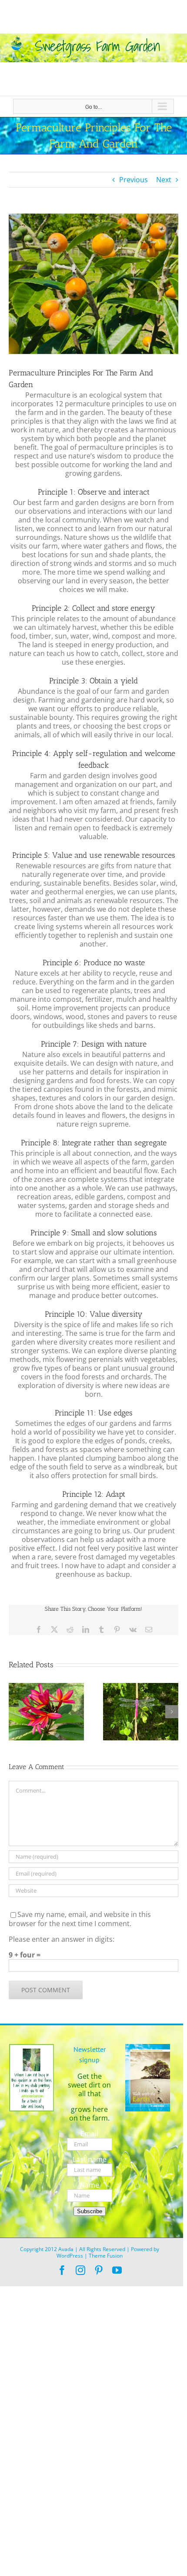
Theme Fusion (106, 2256)
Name (89, 2185)
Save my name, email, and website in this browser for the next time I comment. (80, 1919)
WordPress (70, 2256)
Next (164, 180)
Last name (90, 2159)
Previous (134, 180)
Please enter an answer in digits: (62, 1939)
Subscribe (90, 2211)
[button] (15, 1712)
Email (89, 2134)
